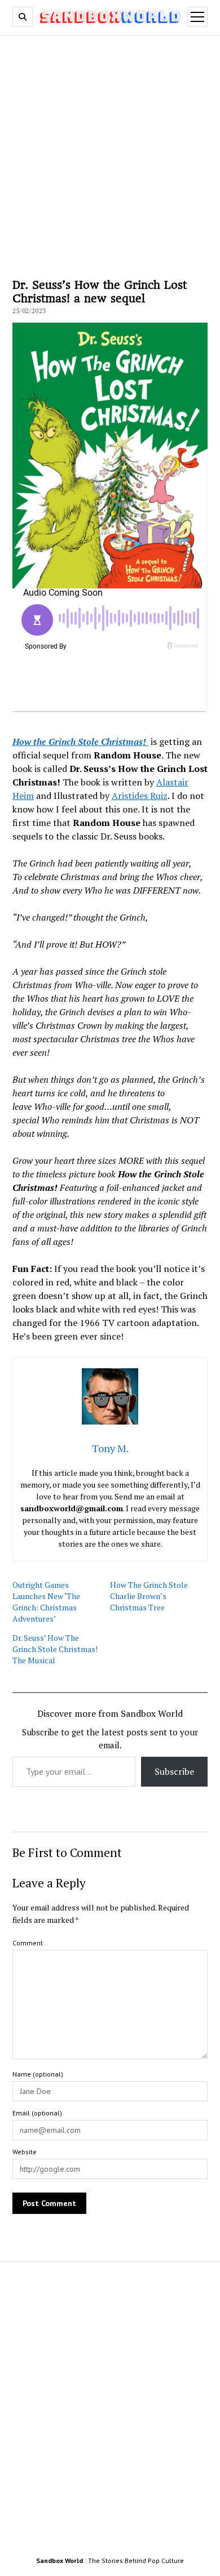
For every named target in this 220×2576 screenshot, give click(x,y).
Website (25, 2152)
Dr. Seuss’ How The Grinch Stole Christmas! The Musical (55, 1649)
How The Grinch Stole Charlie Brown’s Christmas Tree (149, 1596)
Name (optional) (38, 2074)
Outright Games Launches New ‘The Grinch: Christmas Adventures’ (46, 1602)
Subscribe (174, 1771)
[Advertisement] (110, 155)
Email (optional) (37, 2113)
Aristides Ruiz (140, 796)
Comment (28, 1943)
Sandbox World (60, 2561)
